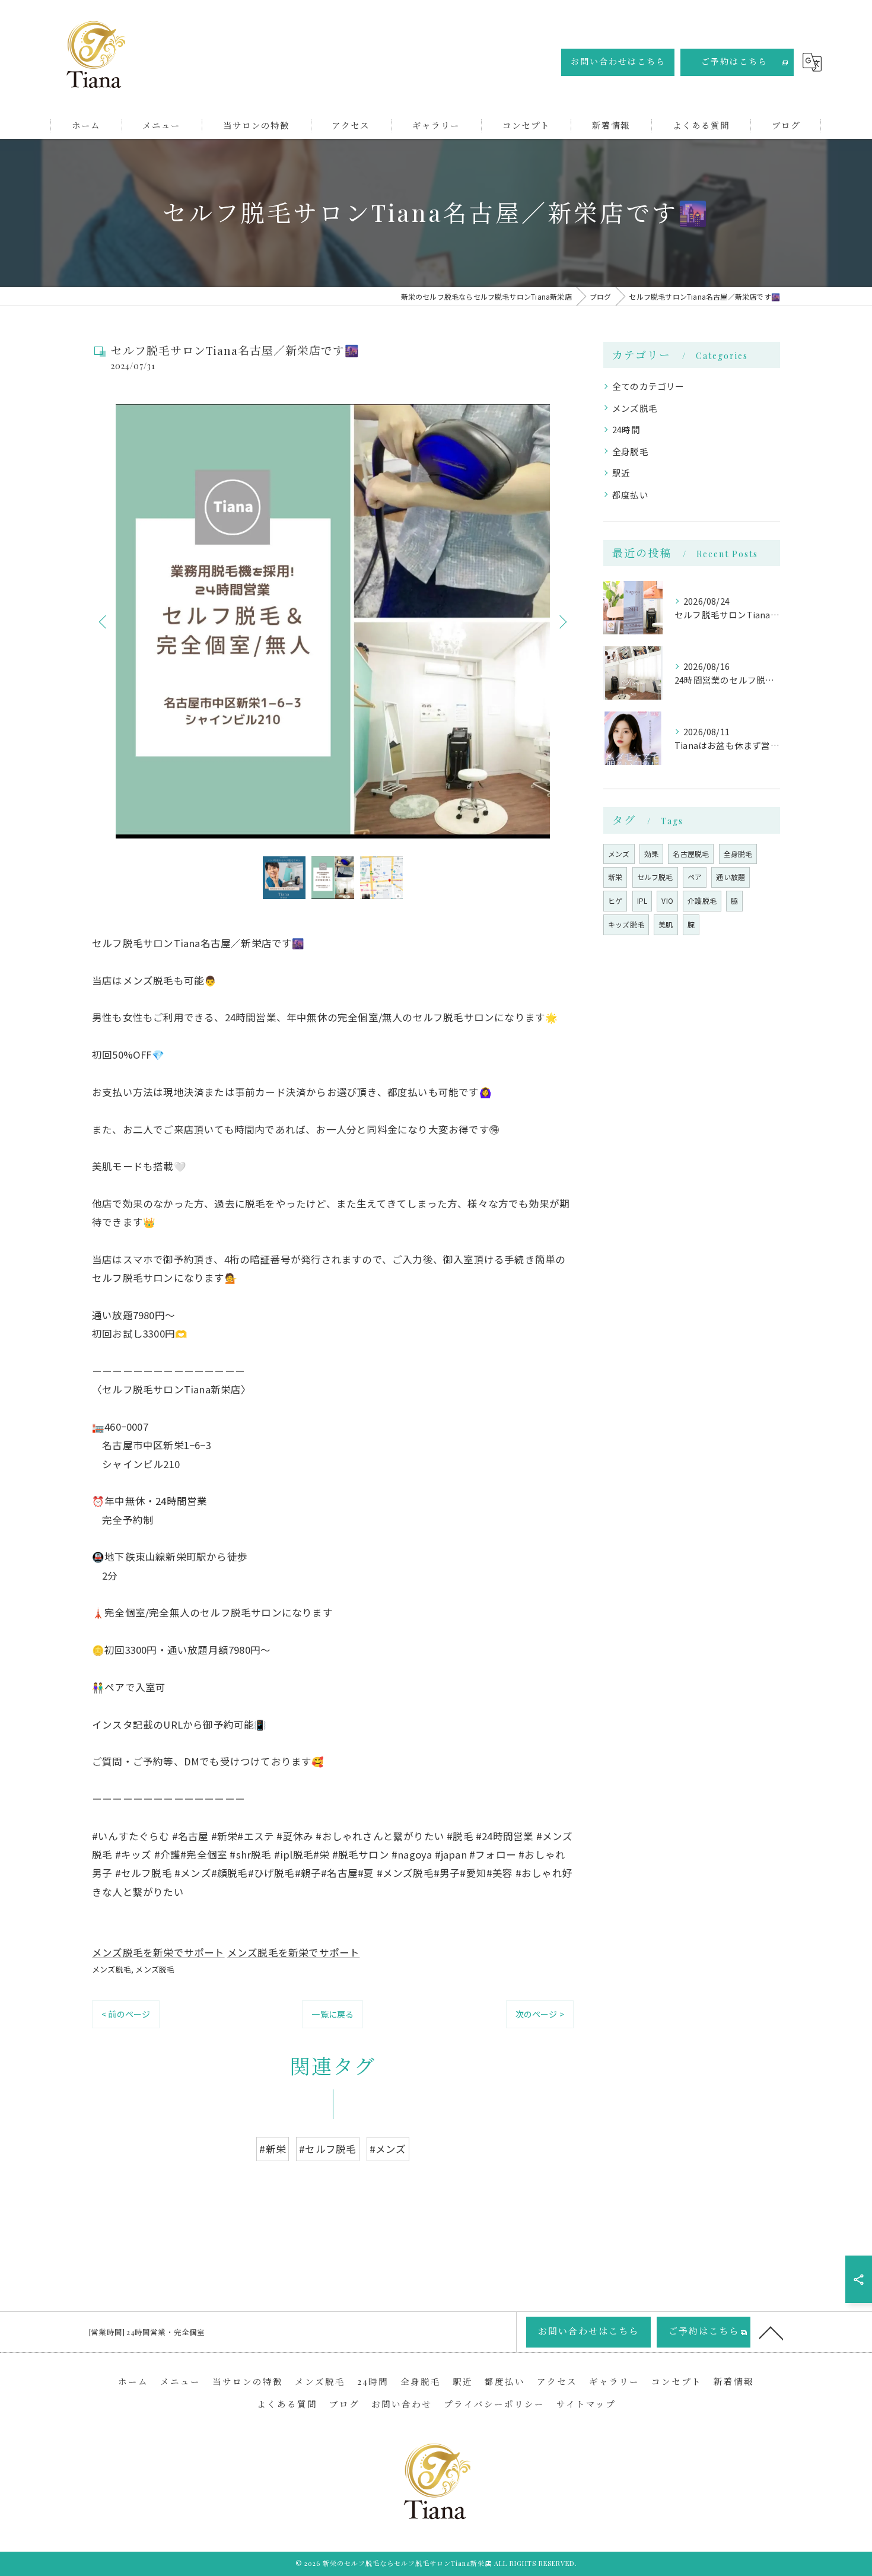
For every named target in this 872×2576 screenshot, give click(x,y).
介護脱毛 (702, 901)
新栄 (615, 877)
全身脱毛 (630, 451)
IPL (642, 901)
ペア (695, 877)
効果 (651, 854)
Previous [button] (104, 621)
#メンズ (388, 2149)
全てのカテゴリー (648, 386)
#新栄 (273, 2149)
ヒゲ (615, 901)
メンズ (619, 854)
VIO (667, 901)
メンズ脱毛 (112, 1969)
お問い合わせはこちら (618, 61)
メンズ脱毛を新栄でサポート (158, 1952)
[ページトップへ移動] (771, 2332)
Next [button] (562, 621)
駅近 (621, 473)
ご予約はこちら (734, 61)
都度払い (630, 495)
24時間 (626, 429)
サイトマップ (586, 2404)
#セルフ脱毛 (327, 2149)
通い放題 (731, 877)
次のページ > (540, 2014)
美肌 (666, 924)
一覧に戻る (332, 2014)
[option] (333, 621)
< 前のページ (126, 2014)
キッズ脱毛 (626, 924)
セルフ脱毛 (655, 877)
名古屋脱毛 (691, 854)
